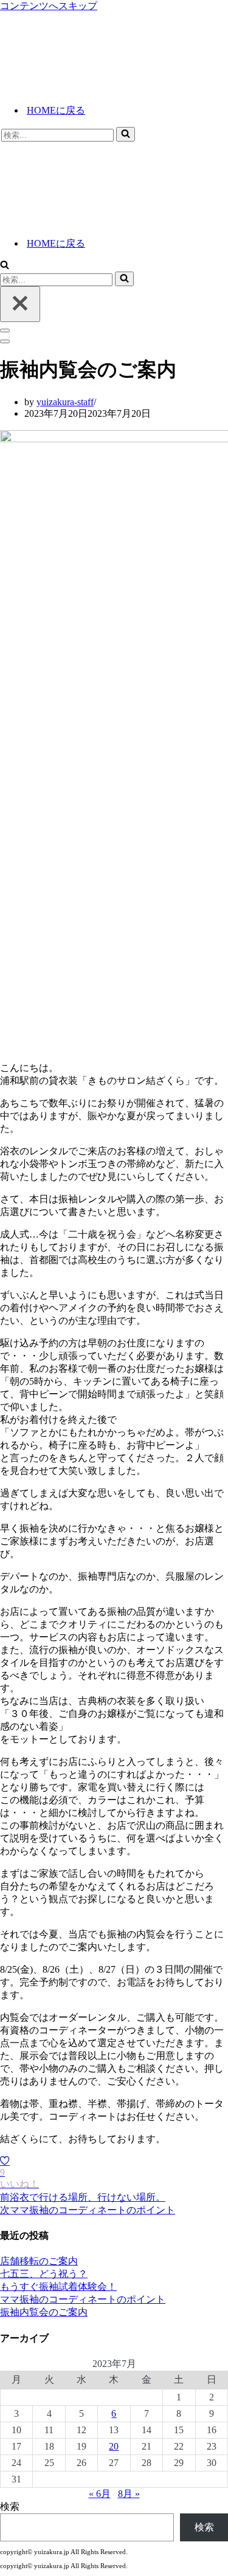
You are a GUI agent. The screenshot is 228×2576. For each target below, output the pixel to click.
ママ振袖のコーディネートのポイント (83, 2299)
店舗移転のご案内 (39, 2261)
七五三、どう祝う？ (44, 2274)
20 (114, 2446)
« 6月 (100, 2494)
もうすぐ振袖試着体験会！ (58, 2287)
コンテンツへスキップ (49, 6)
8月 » (129, 2494)
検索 (10, 2506)
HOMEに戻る (56, 110)
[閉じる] (20, 304)
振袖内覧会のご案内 (44, 2312)
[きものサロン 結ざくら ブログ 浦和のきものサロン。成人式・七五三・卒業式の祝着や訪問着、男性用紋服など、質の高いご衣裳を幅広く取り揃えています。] (111, 88)
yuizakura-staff (65, 402)
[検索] (126, 134)
